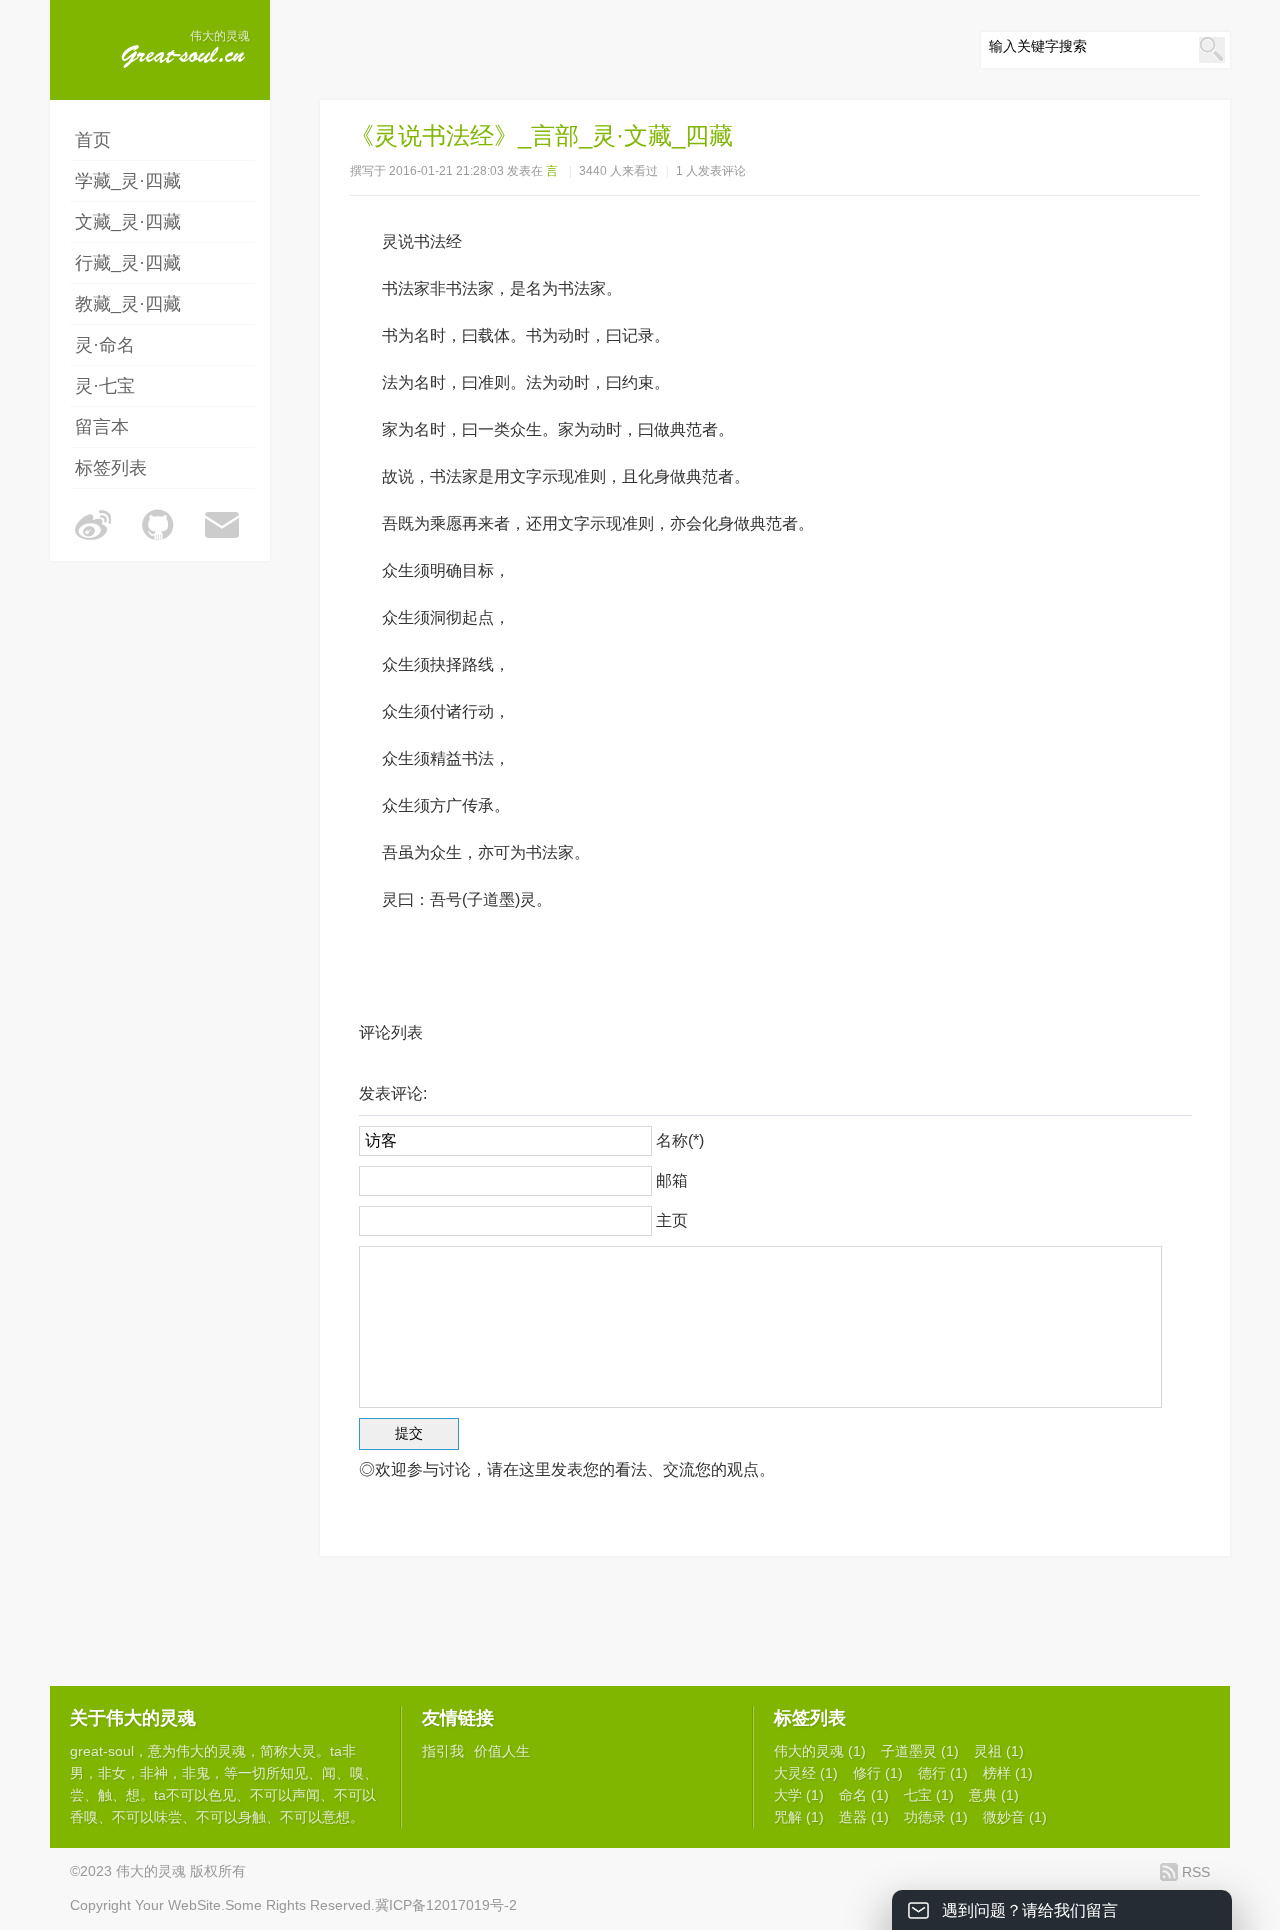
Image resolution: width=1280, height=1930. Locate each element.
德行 (943, 1773)
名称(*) (680, 1140)
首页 (93, 140)
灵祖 (999, 1751)
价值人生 (502, 1751)
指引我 (443, 1751)
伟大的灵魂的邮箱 (223, 525)
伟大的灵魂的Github (158, 525)
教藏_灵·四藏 (128, 304)
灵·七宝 (105, 386)
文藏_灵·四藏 (128, 222)
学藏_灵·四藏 (128, 181)
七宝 (929, 1795)
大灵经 (806, 1773)
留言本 (102, 427)
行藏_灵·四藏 (128, 263)
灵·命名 (105, 345)
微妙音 (1015, 1817)
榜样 (1008, 1773)
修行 (878, 1773)
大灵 (302, 1751)
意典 (994, 1795)
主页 (672, 1220)
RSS (1196, 1872)
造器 (864, 1817)
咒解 (799, 1817)
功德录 (936, 1817)
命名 (864, 1795)
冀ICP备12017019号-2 (446, 1905)
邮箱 (672, 1180)
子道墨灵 (920, 1751)
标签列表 (111, 468)
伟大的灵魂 (211, 1751)
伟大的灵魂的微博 (93, 525)
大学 (799, 1795)
